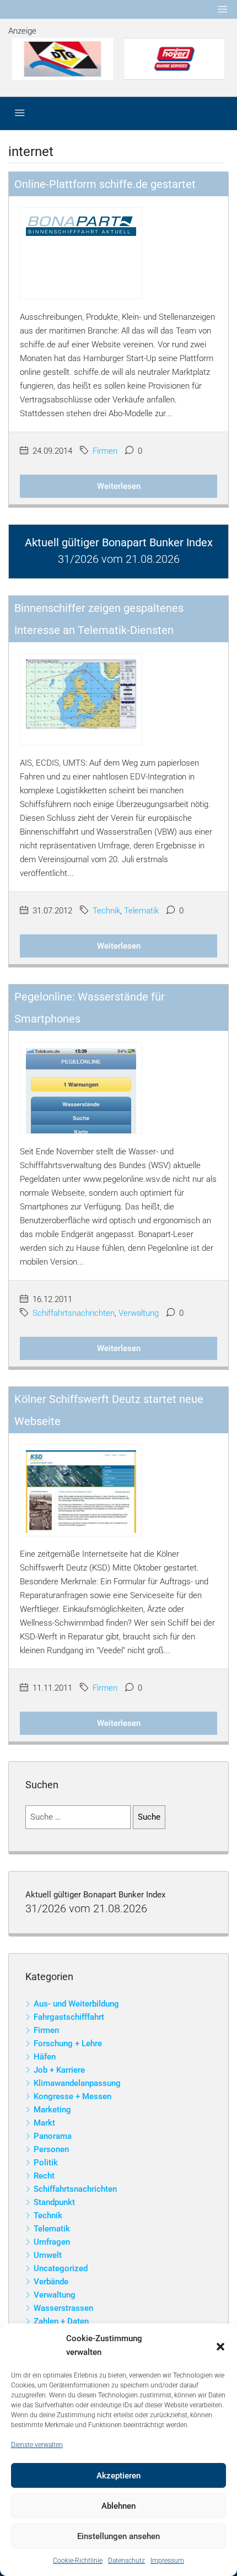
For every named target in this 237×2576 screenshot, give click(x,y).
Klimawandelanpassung (77, 2083)
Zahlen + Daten (61, 2321)
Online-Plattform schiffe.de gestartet (105, 184)
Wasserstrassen (63, 2308)
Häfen (45, 2057)
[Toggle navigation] (223, 9)
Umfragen (52, 2242)
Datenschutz (126, 2561)
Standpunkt (54, 2202)
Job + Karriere (59, 2070)
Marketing (52, 2110)
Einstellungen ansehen (118, 2536)
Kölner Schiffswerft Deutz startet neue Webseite (109, 1410)
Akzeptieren (118, 2476)
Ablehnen (118, 2506)
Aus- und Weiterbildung (76, 2004)
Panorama (53, 2136)
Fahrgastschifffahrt (69, 2017)
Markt (44, 2123)
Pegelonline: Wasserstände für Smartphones (90, 1008)
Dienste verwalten (37, 2445)
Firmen (105, 451)
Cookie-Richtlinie (78, 2561)
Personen (51, 2149)
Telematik (141, 911)
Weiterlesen (119, 486)
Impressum (167, 2561)
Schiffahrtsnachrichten (74, 1313)
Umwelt (48, 2255)
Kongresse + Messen (72, 2096)
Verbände (51, 2282)
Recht (44, 2176)
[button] (220, 2346)
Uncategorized (61, 2268)
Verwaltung (139, 1313)
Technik (106, 911)
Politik (46, 2163)
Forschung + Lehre (68, 2043)
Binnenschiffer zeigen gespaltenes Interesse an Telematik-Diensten (99, 619)
